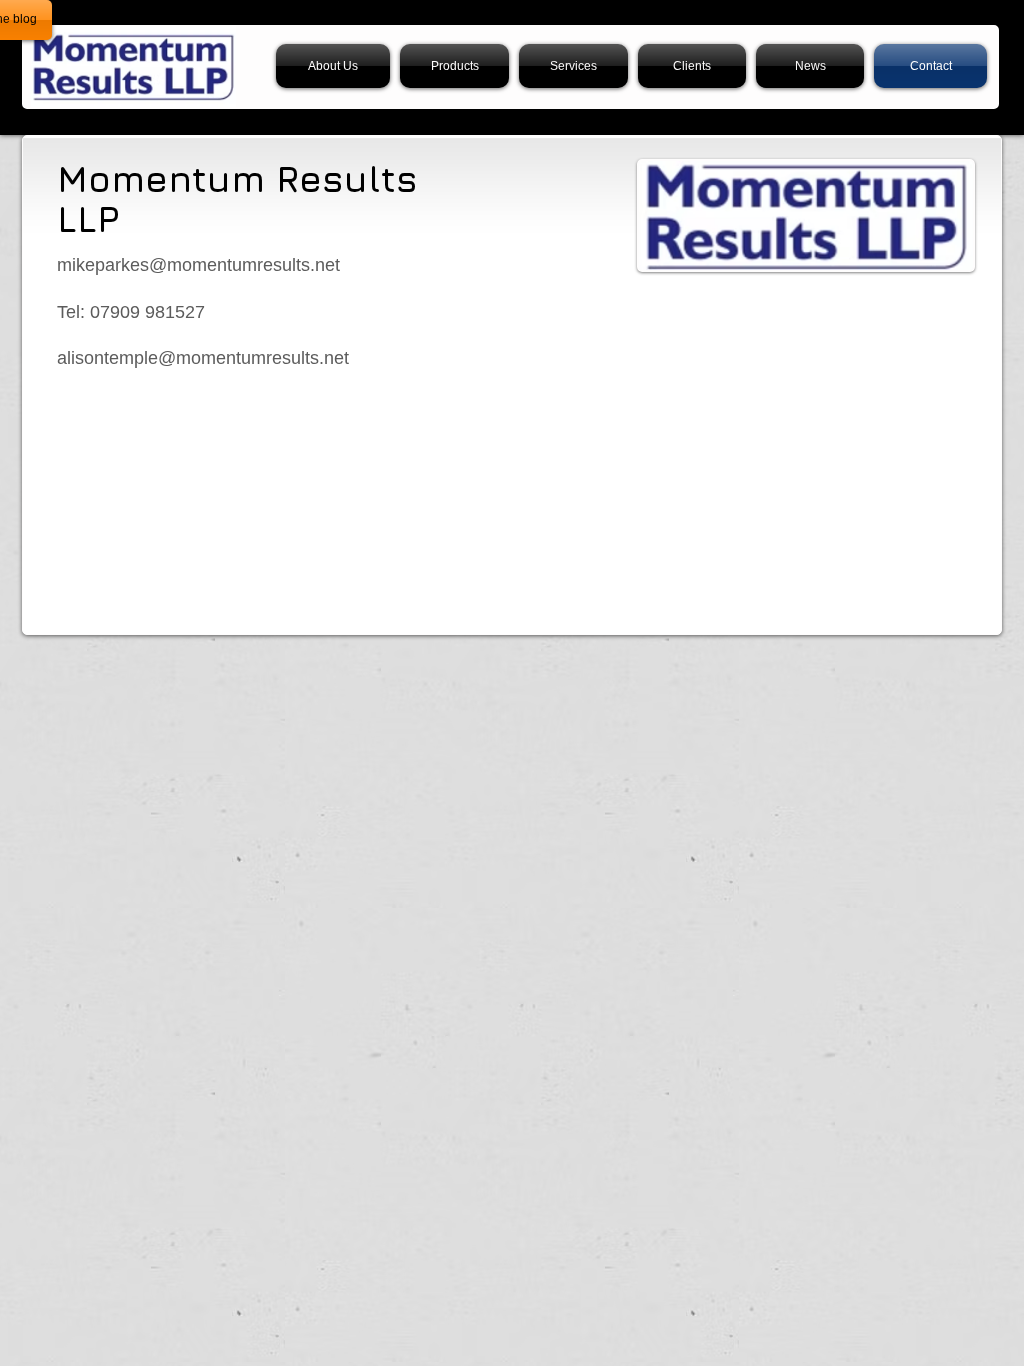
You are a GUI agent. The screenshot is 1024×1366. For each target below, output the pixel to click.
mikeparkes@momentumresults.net (198, 265)
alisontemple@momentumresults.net (203, 358)
